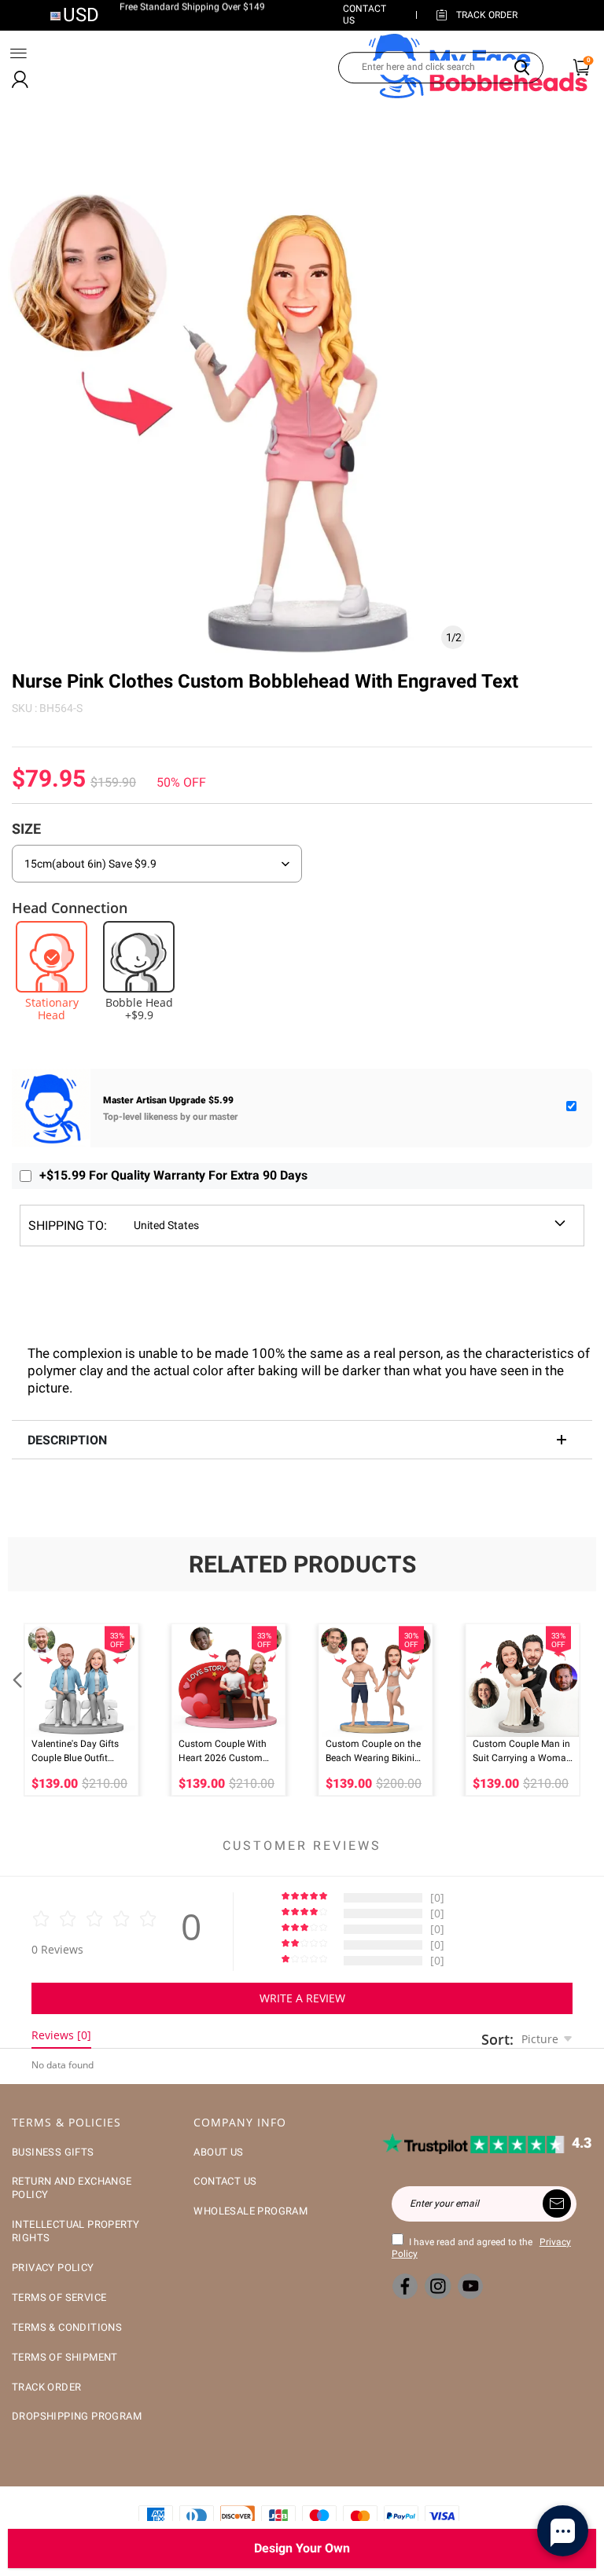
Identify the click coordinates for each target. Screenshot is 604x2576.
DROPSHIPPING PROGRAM (77, 2416)
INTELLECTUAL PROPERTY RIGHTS (75, 2231)
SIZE (26, 829)
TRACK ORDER (46, 2387)
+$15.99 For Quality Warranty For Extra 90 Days (173, 1175)
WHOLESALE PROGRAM (250, 2211)
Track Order (487, 15)
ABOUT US (218, 2152)
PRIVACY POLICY (53, 2268)
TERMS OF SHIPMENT (65, 2357)
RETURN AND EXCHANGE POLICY (72, 2188)
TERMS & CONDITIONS (67, 2327)
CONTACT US (225, 2181)
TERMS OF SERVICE (59, 2297)
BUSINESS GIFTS (53, 2152)
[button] (16, 1710)
